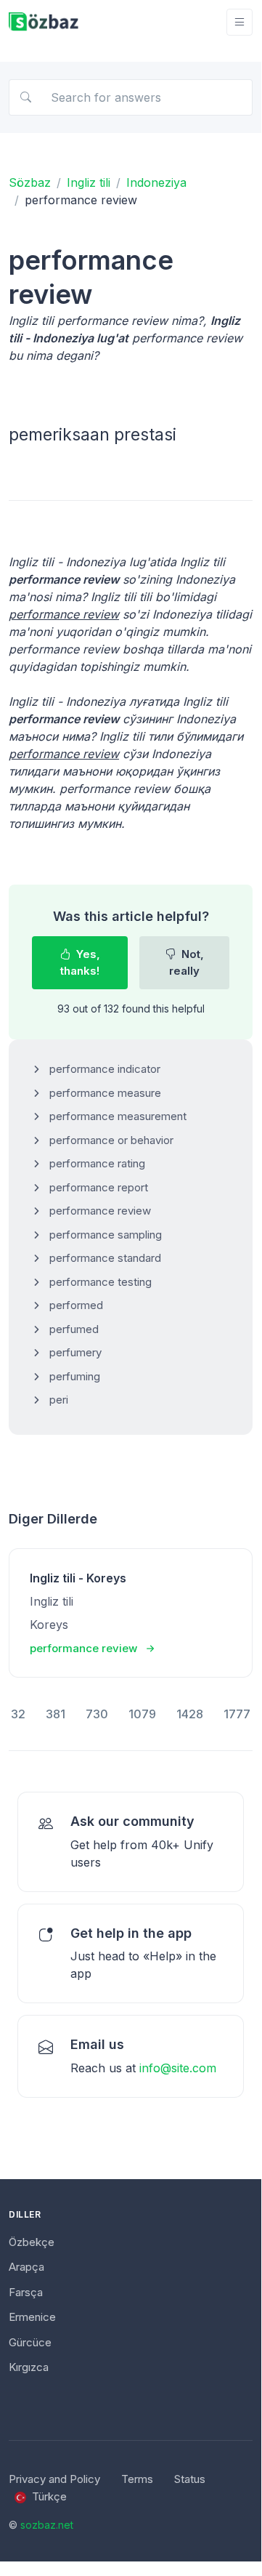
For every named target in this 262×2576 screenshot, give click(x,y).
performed (76, 1305)
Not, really (187, 962)
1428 (190, 1714)
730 (97, 1714)
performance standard (105, 1258)
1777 (237, 1714)
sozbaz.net (47, 2525)
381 (56, 1714)
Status (190, 2479)
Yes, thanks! (80, 962)
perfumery (75, 1352)
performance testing (101, 1282)
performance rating (97, 1163)
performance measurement (118, 1116)
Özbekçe (32, 2242)
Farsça (26, 2292)
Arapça (26, 2267)
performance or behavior (111, 1140)
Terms (137, 2479)
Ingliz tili (89, 182)
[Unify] (44, 22)
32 (18, 1714)
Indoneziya (156, 182)
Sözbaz (30, 182)
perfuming (75, 1376)
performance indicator (105, 1069)
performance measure (105, 1093)
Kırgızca (29, 2367)
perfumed (74, 1329)
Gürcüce (30, 2342)
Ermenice (32, 2317)
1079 (142, 1714)
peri (59, 1400)
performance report (99, 1187)
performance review (100, 1211)
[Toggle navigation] (240, 22)
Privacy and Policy (54, 2479)
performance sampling (106, 1235)
